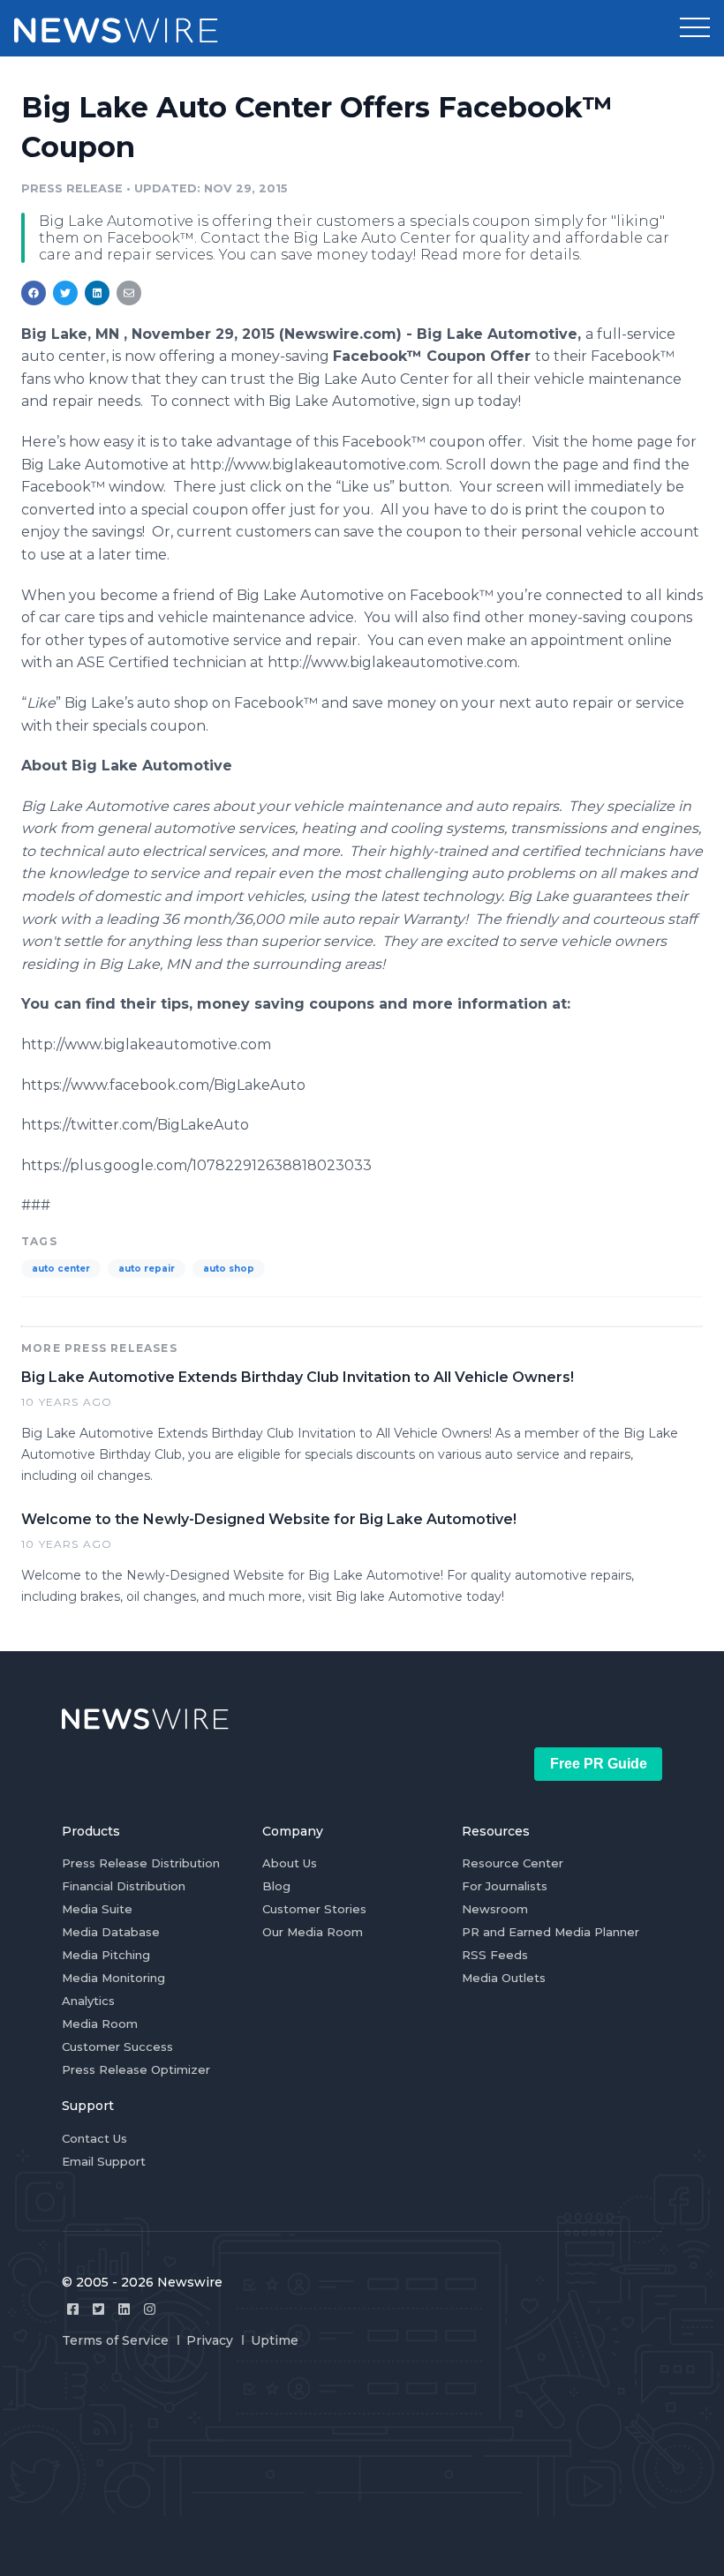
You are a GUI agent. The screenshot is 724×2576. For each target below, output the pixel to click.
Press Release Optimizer (136, 2069)
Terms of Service (115, 2340)
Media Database (111, 1932)
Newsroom (495, 1909)
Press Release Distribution (141, 1863)
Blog (276, 1886)
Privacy (210, 2340)
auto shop (229, 1269)
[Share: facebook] (34, 293)
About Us (290, 1863)
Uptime (275, 2340)
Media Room (100, 2024)
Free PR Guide (599, 1764)
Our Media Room (313, 1932)
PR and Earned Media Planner (551, 1932)
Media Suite (97, 1909)
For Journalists (505, 1886)
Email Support (104, 2161)
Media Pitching (106, 1955)
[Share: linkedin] (98, 293)
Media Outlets (504, 1978)
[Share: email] (129, 293)
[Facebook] (73, 2309)
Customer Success (117, 2047)
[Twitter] (98, 2309)
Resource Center (513, 1863)
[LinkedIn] (124, 2309)
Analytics (88, 2001)
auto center (61, 1269)
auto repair (147, 1269)
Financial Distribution (124, 1886)
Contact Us (94, 2138)
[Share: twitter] (65, 293)
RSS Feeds (495, 1955)
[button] (695, 28)
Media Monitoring (113, 1978)
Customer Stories (314, 1909)
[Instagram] (150, 2309)
